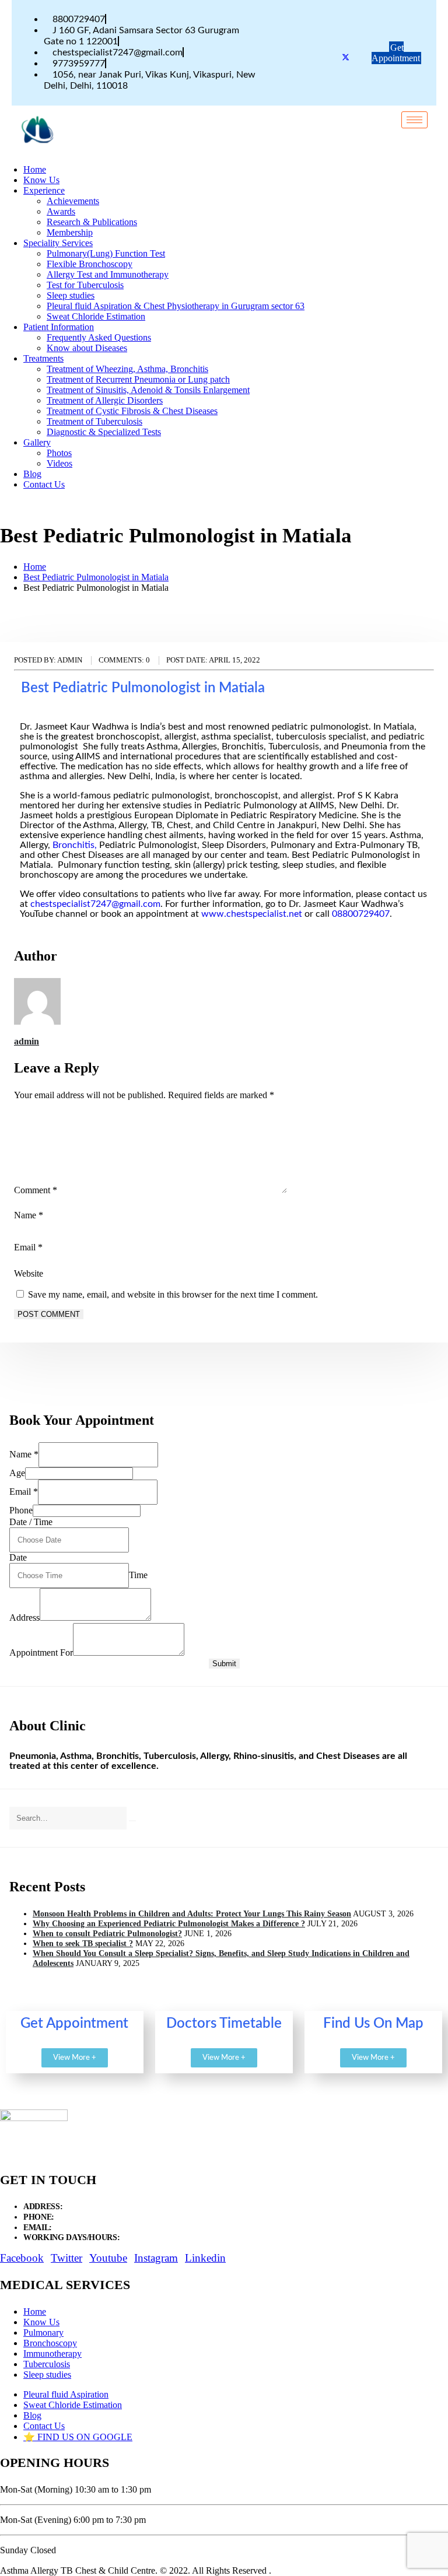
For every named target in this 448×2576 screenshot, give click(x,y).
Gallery (37, 442)
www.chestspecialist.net (252, 914)
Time (138, 1575)
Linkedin (205, 2258)
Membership (70, 232)
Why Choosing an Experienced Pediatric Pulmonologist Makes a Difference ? (169, 1923)
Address (24, 1618)
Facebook (22, 2258)
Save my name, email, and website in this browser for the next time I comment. (173, 1294)
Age (17, 1473)
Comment (36, 1190)
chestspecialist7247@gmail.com (95, 904)
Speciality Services (58, 243)
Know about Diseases (87, 348)
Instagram (156, 2258)
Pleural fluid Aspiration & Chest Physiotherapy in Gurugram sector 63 (176, 306)
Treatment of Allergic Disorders (105, 400)
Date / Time (31, 1522)
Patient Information (59, 327)
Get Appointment (396, 53)
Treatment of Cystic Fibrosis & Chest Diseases (132, 411)
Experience (44, 190)
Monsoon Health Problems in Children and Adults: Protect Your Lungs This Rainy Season (192, 1913)
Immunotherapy (52, 2354)
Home (35, 169)
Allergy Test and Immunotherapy (108, 274)
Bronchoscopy (50, 2343)
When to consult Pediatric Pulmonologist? (107, 1933)
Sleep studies (71, 295)
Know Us (41, 180)
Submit (224, 1664)
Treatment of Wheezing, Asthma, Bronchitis (127, 369)
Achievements (73, 201)
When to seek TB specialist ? (83, 1943)
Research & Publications (92, 222)
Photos (59, 453)
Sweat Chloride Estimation (96, 316)
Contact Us (44, 484)
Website (29, 1273)
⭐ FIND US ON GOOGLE (78, 2437)
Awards (61, 211)
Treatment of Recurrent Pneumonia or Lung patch (138, 379)
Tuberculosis (47, 2364)
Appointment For (41, 1653)
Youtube (108, 2258)
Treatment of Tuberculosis (94, 421)
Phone (21, 1510)
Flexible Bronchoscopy (90, 264)
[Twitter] (346, 59)
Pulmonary (43, 2333)
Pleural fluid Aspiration (66, 2394)
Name (29, 1215)
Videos (60, 463)
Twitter (66, 2258)
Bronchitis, (75, 845)
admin (27, 1041)
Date (18, 1557)
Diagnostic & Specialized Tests (104, 432)
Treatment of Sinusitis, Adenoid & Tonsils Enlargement (148, 390)
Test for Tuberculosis (85, 285)
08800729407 (361, 914)
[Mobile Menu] (82, 139)
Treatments (43, 358)
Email (28, 1247)
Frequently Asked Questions (99, 337)
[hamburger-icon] (414, 120)
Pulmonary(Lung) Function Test (106, 253)
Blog (32, 474)
